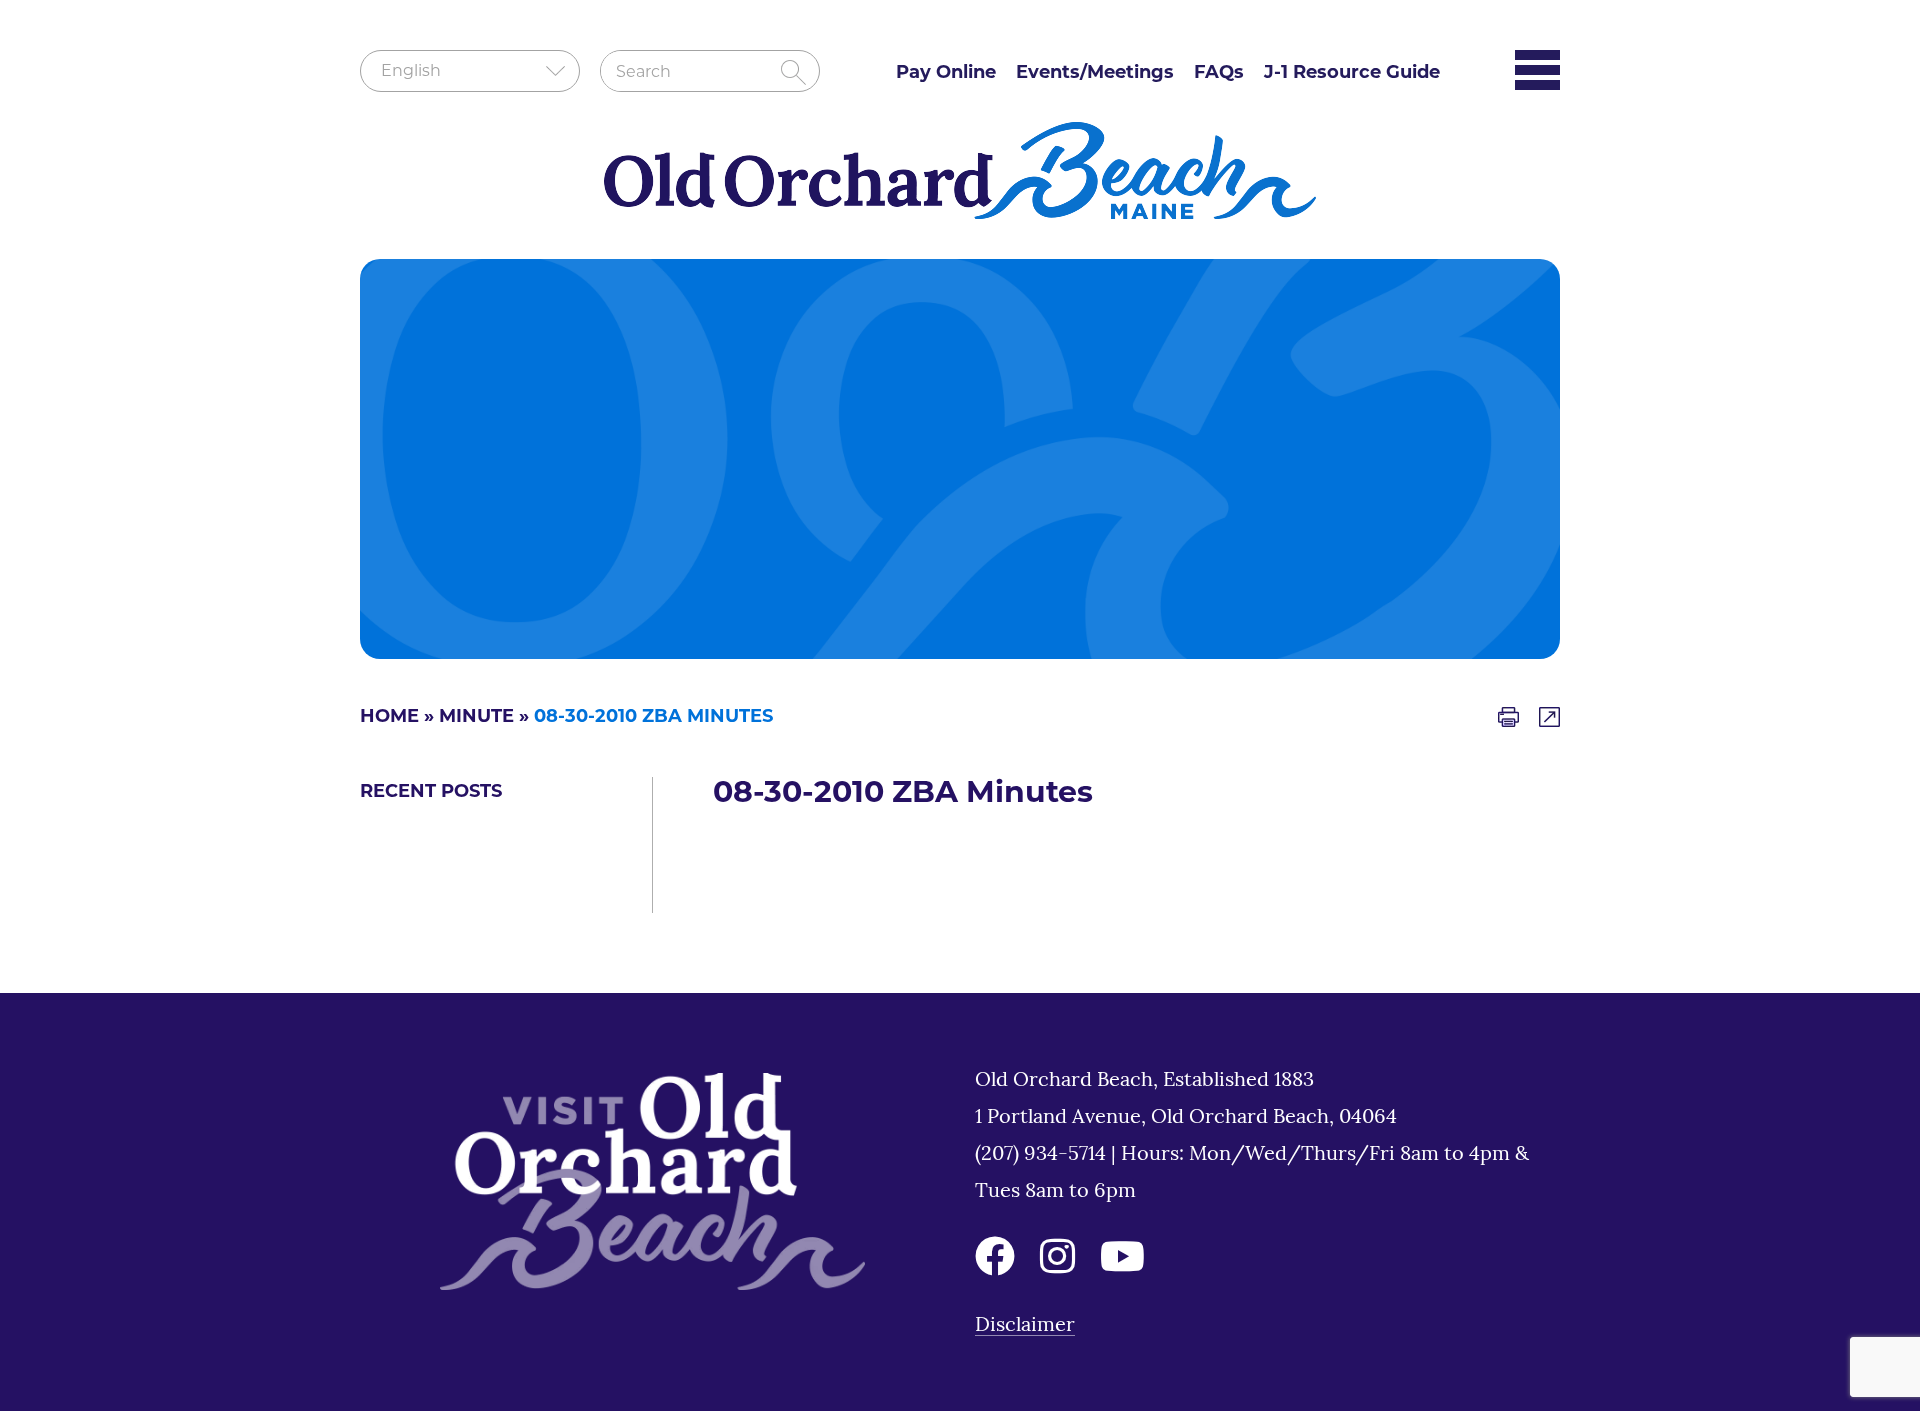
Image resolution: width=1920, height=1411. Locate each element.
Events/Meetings (1095, 74)
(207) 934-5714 (1043, 1155)
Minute (476, 718)
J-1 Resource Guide (1352, 74)
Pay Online (946, 74)
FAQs (1219, 74)
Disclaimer (1025, 1326)
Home (389, 718)
